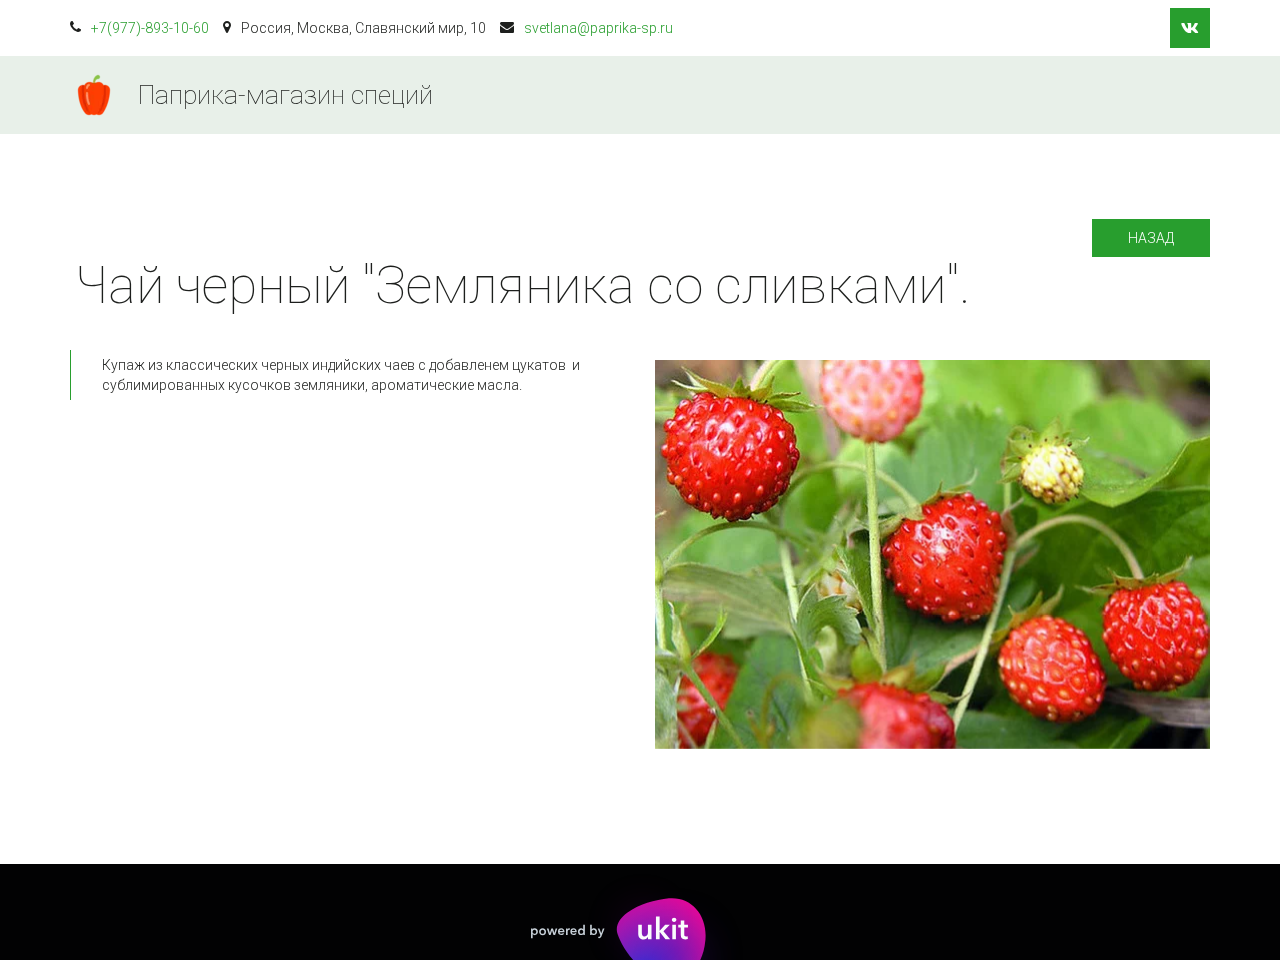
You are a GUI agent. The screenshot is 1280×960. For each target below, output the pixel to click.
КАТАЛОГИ (736, 95)
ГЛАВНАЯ (620, 95)
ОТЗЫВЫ (1079, 95)
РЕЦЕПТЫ (968, 95)
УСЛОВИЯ (854, 95)
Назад (1151, 238)
